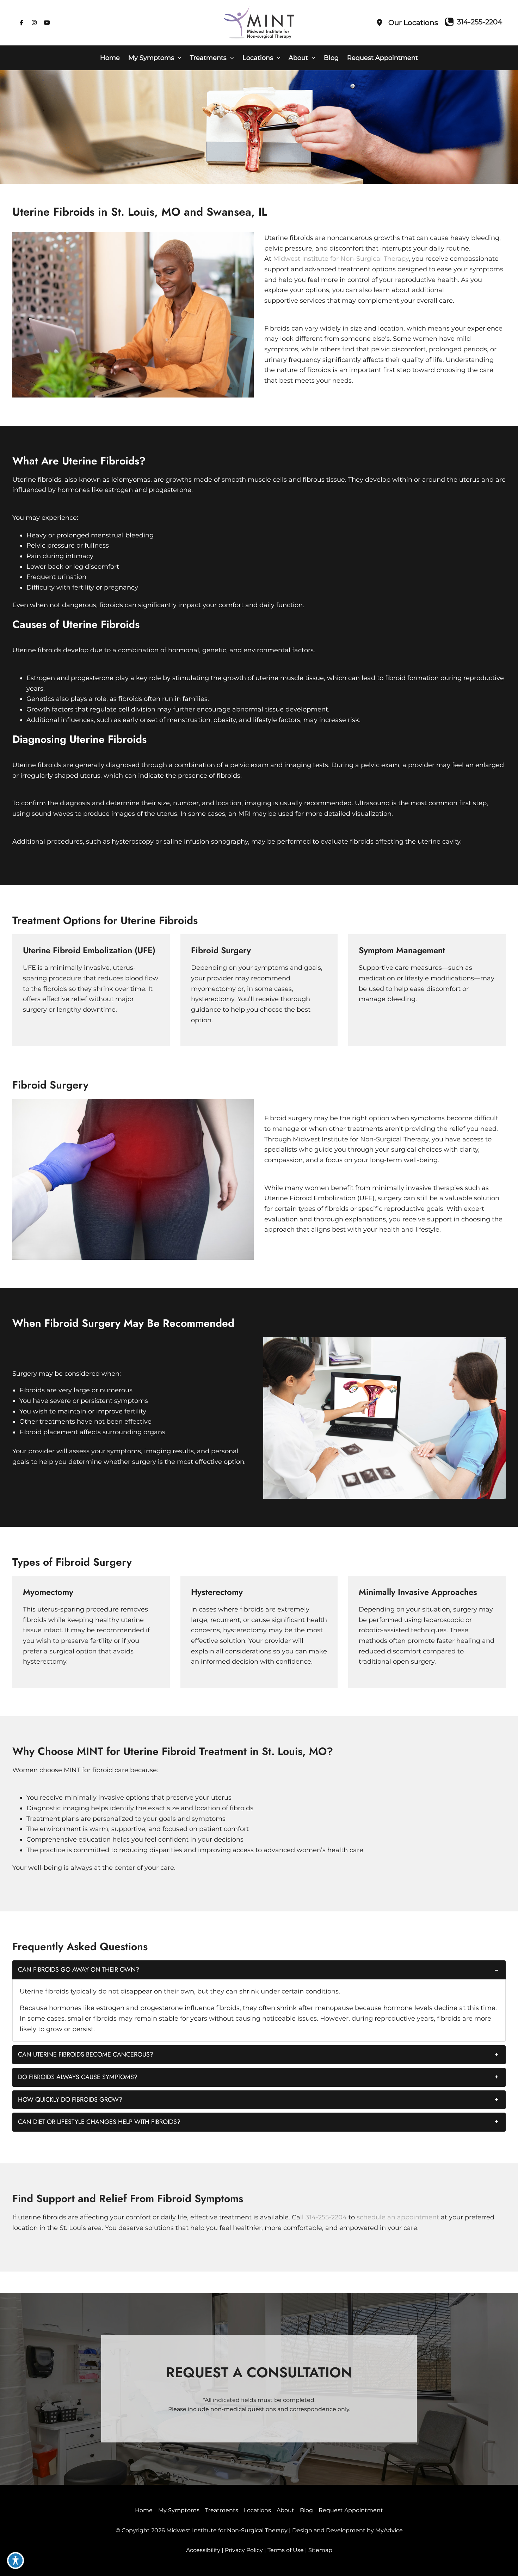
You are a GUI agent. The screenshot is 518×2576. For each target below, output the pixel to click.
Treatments (222, 2510)
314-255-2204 (326, 2217)
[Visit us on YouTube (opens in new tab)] (47, 23)
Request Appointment (351, 2510)
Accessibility (203, 2550)
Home (144, 2510)
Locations (257, 2510)
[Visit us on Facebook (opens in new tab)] (21, 23)
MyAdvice (389, 2530)
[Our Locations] (407, 23)
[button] (178, 58)
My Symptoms (179, 2510)
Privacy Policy (244, 2550)
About (285, 2510)
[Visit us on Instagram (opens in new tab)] (34, 23)
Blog (306, 2510)
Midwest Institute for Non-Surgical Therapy (341, 259)
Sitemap (320, 2550)
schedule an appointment (398, 2217)
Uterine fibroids (37, 480)
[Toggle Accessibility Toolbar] (16, 2560)
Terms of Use (286, 2550)
